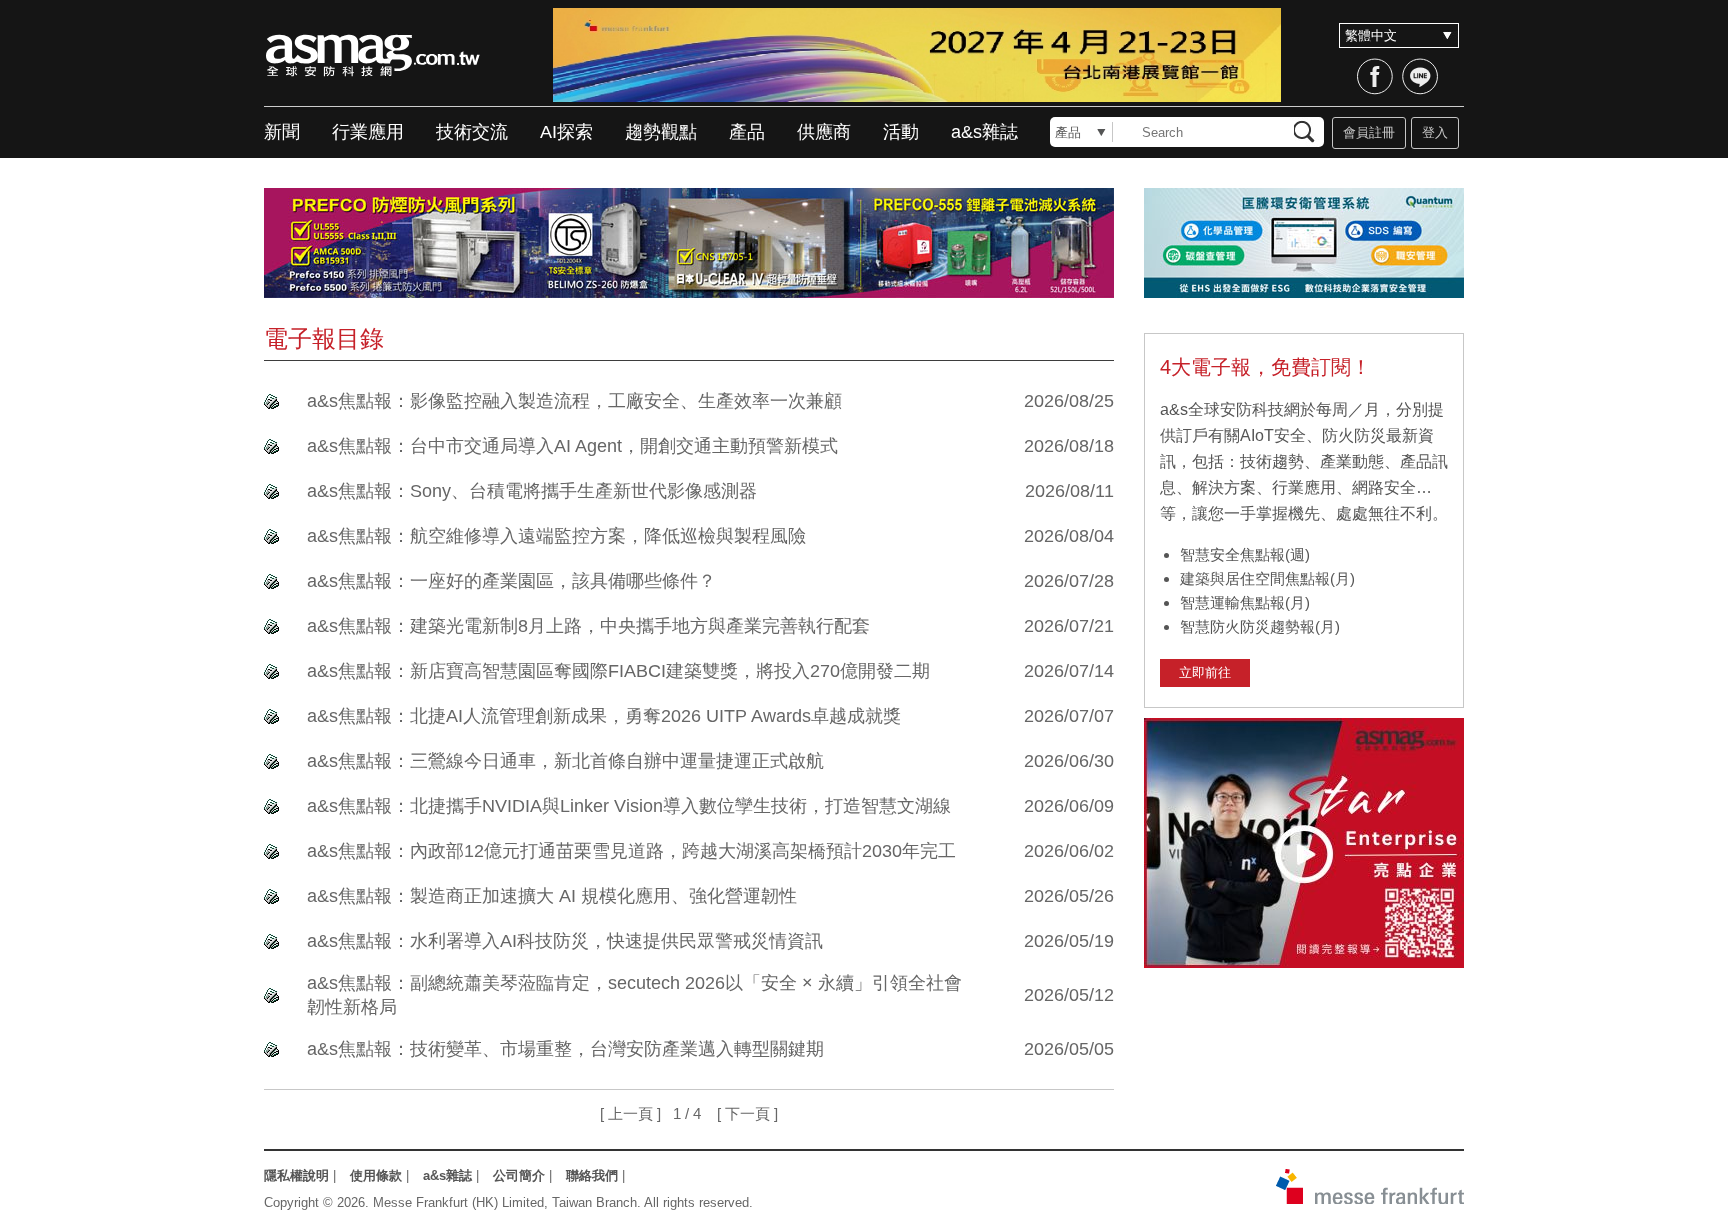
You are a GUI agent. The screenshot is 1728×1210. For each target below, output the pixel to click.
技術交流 (472, 132)
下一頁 (747, 1113)
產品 (747, 132)
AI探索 (566, 132)
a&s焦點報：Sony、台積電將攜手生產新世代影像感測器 (532, 491)
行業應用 (368, 132)
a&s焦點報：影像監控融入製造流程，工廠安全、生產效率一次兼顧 (574, 401)
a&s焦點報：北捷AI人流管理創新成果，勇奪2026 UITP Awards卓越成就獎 (604, 716)
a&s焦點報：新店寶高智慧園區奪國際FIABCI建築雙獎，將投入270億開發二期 (618, 671)
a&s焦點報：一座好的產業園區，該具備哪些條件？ (511, 581)
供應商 (824, 132)
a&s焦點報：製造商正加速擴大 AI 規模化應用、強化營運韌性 (552, 896)
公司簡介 (519, 1175)
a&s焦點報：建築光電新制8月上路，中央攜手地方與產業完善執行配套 (588, 626)
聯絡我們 (592, 1175)
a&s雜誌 (984, 132)
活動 (901, 132)
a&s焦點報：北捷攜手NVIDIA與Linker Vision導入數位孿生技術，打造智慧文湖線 (629, 806)
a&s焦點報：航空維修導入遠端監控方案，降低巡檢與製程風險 (556, 536)
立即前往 (1205, 672)
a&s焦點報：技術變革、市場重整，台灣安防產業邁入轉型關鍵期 (565, 1049)
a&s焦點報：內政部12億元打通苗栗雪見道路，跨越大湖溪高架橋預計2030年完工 (631, 851)
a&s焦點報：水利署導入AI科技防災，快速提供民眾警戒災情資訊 (565, 941)
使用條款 (376, 1175)
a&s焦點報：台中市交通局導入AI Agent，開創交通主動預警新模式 (572, 446)
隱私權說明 (296, 1175)
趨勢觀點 (661, 132)
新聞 (282, 132)
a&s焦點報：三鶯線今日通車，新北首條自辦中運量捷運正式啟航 (565, 761)
